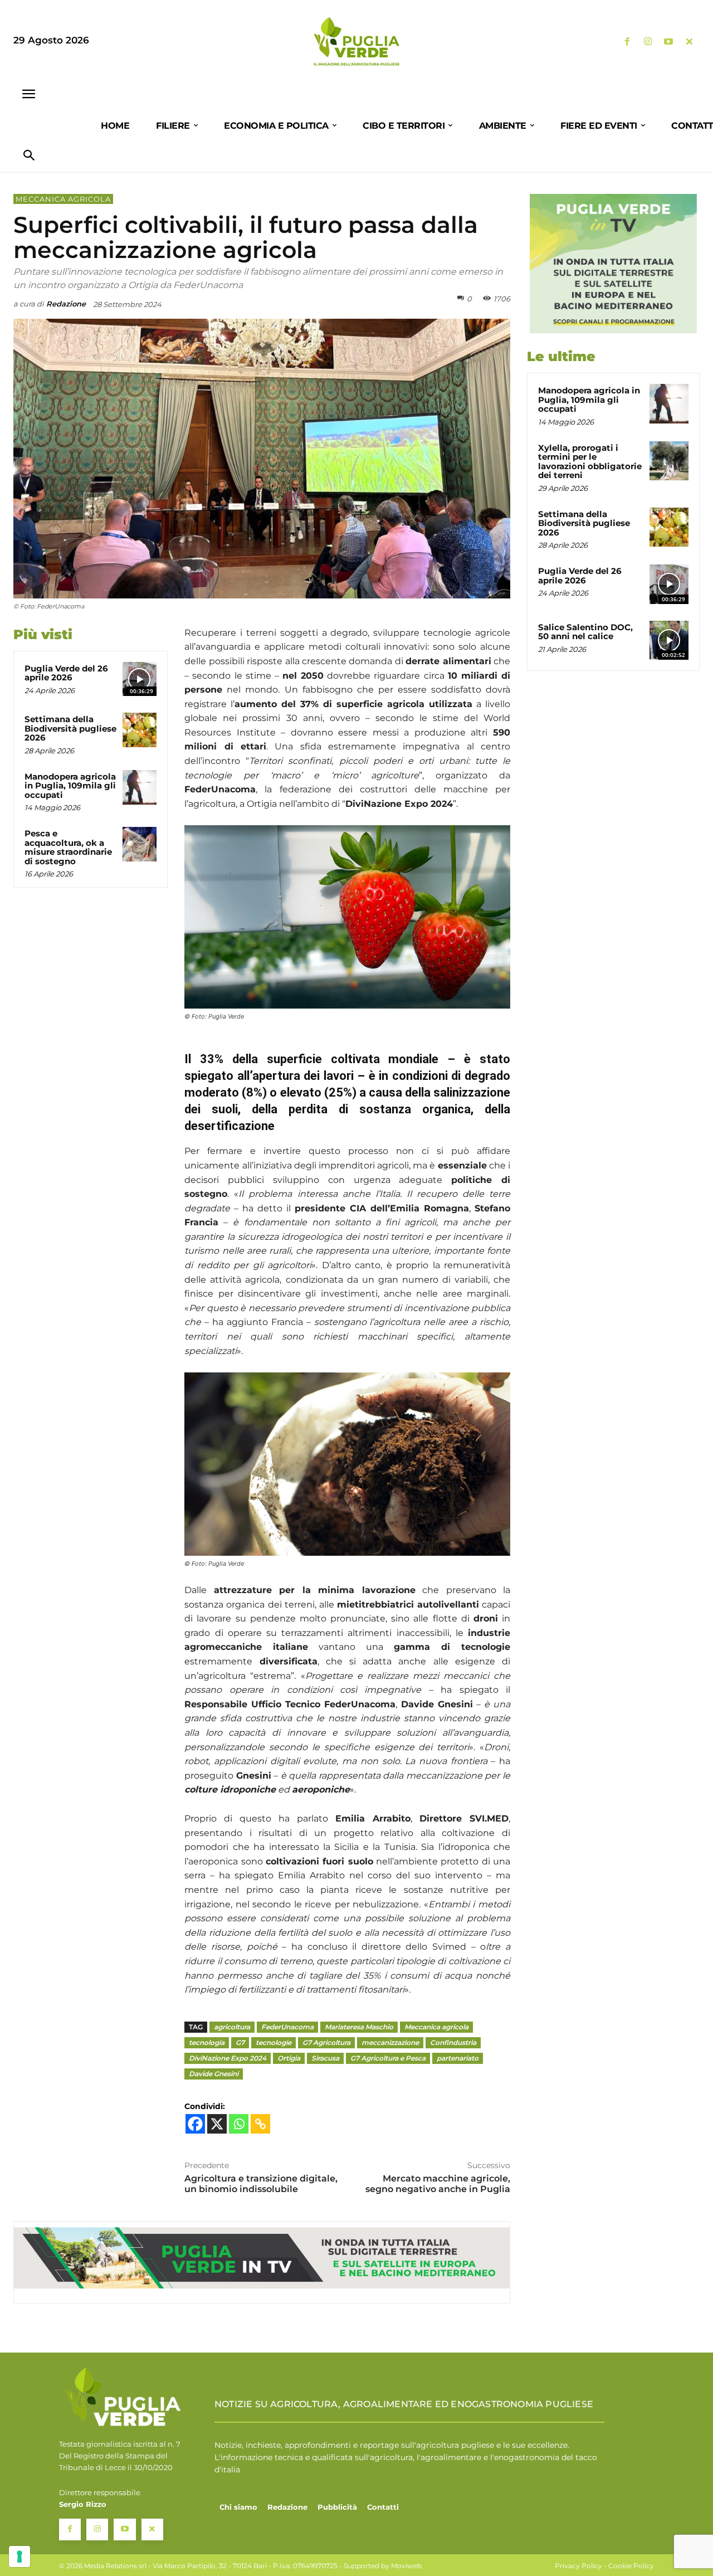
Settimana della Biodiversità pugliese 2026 (70, 728)
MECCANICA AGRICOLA (63, 199)
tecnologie (274, 2042)
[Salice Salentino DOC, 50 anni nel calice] (669, 640)
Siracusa (325, 2058)
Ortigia (289, 2058)
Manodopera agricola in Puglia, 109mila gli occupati (70, 786)
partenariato (458, 2058)
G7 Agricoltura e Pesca (388, 2058)
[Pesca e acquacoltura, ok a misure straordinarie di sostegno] (140, 844)
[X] (217, 2124)
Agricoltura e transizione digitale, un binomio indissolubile (261, 2184)
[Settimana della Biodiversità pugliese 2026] (140, 730)
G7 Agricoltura (326, 2042)
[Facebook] (627, 42)
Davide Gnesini (214, 2074)
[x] (689, 42)
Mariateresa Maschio (359, 2027)
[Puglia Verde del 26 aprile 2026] (140, 679)
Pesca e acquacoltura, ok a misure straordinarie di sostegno (68, 847)
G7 (240, 2042)
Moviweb (406, 2566)
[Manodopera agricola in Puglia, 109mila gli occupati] (140, 787)
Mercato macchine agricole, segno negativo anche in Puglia (438, 2184)
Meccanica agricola (436, 2027)
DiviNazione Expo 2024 (228, 2058)
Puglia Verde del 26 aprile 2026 (66, 673)
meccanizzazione (390, 2042)
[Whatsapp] (239, 2124)
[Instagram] (648, 42)
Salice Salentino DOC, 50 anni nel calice (585, 632)
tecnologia (207, 2042)
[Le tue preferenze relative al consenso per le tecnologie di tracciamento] (19, 2556)
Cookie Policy (631, 2566)
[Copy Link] (260, 2124)
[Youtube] (669, 42)
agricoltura (232, 2027)
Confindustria (453, 2042)
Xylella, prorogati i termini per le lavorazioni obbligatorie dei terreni (590, 462)
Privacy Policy (578, 2566)
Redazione (66, 304)
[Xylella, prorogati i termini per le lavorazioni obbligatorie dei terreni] (669, 461)
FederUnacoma (287, 2027)
